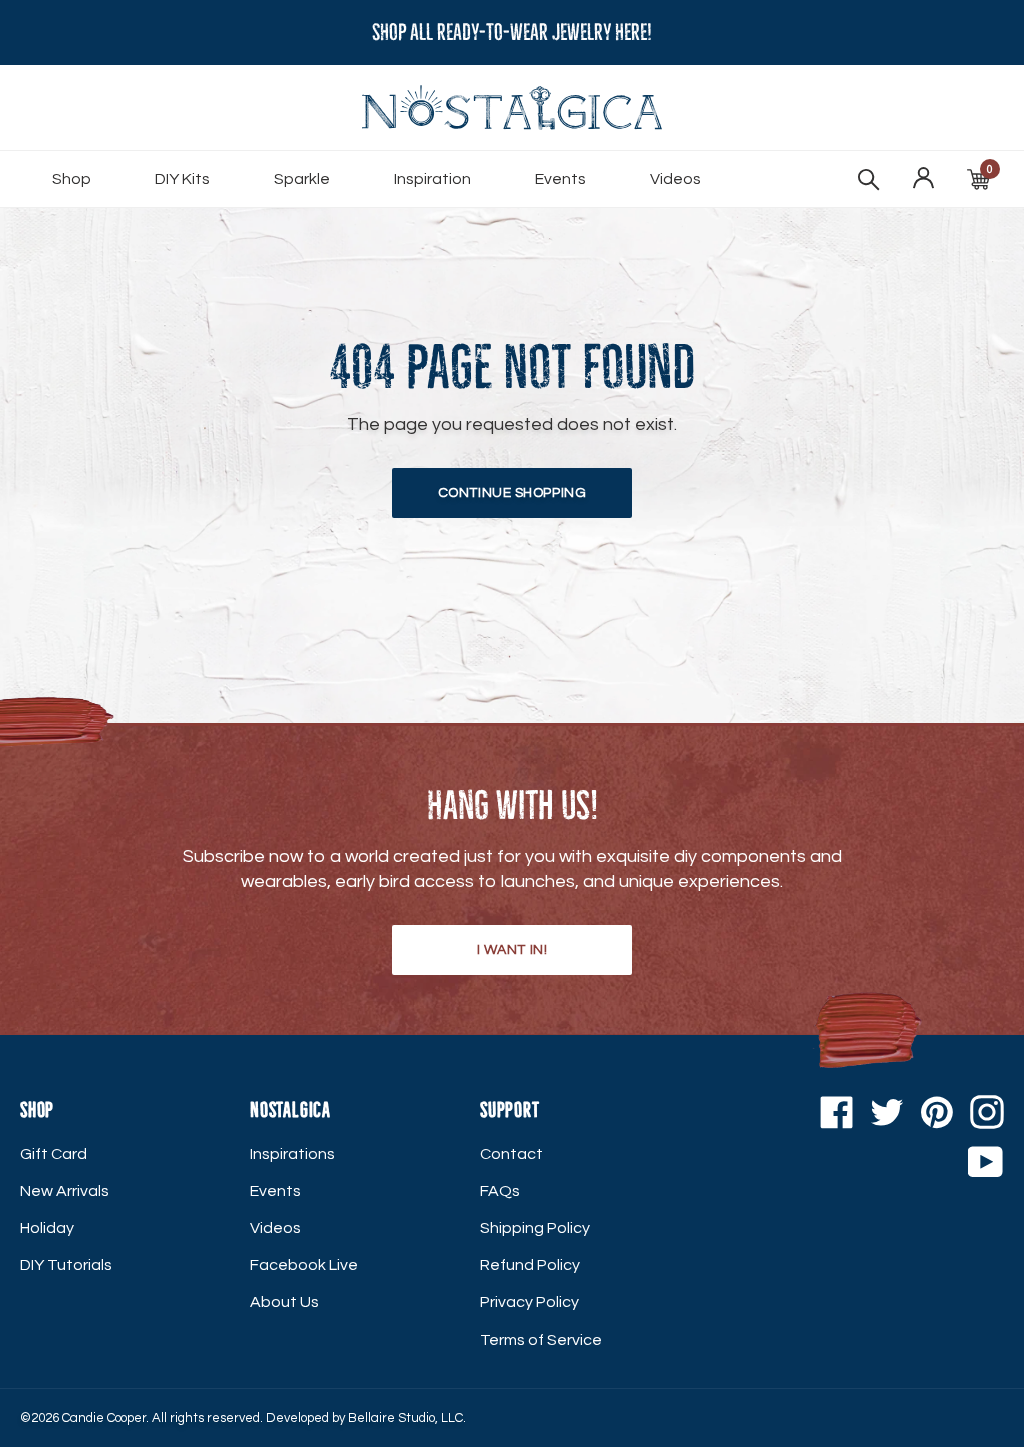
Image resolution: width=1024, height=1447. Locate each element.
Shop (71, 179)
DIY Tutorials (66, 1265)
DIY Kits (182, 179)
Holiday (47, 1228)
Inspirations (292, 1154)
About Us (284, 1302)
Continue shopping (512, 493)
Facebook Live (304, 1265)
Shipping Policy (535, 1228)
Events (560, 179)
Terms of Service (541, 1340)
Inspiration (432, 179)
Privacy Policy (529, 1302)
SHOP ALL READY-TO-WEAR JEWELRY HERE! (512, 32)
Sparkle (302, 179)
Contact (511, 1154)
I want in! (512, 950)
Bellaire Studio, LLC (405, 1418)
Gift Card (53, 1154)
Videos (675, 179)
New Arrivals (64, 1191)
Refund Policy (530, 1265)
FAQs (500, 1191)
